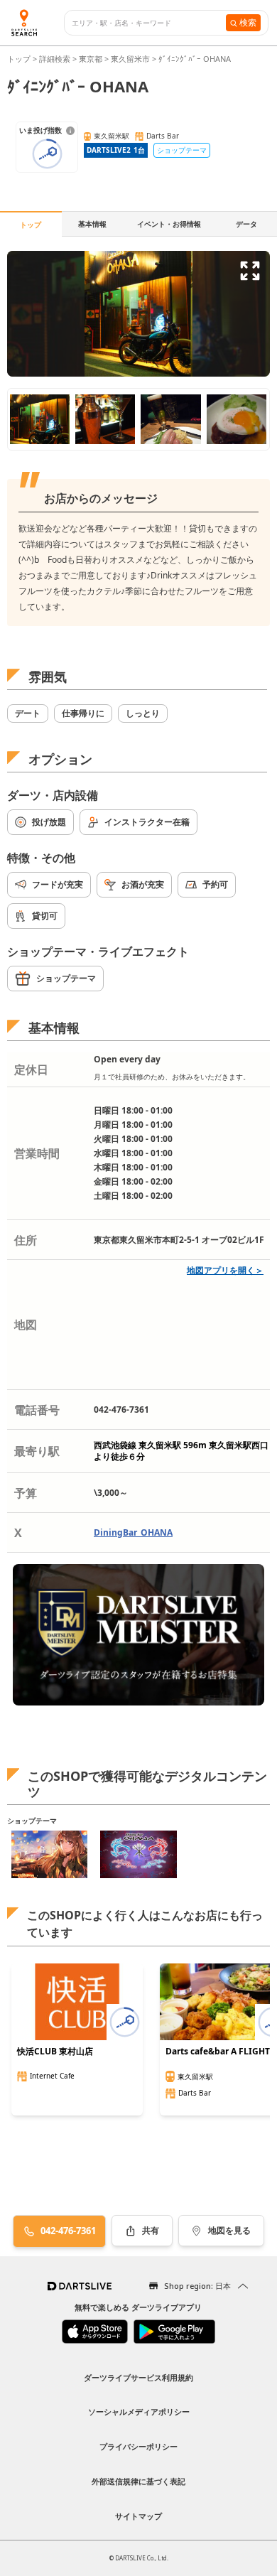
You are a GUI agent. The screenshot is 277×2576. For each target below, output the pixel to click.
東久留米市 (130, 59)
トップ (20, 59)
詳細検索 (56, 59)
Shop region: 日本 (197, 2286)
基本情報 (92, 224)
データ (246, 224)
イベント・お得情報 (169, 224)
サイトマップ (138, 2516)
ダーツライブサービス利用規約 (138, 2377)
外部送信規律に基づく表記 (138, 2481)
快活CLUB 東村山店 (55, 2052)
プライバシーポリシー (138, 2446)
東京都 (91, 59)
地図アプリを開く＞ (225, 1270)
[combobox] (149, 23)
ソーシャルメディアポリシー (139, 2411)
